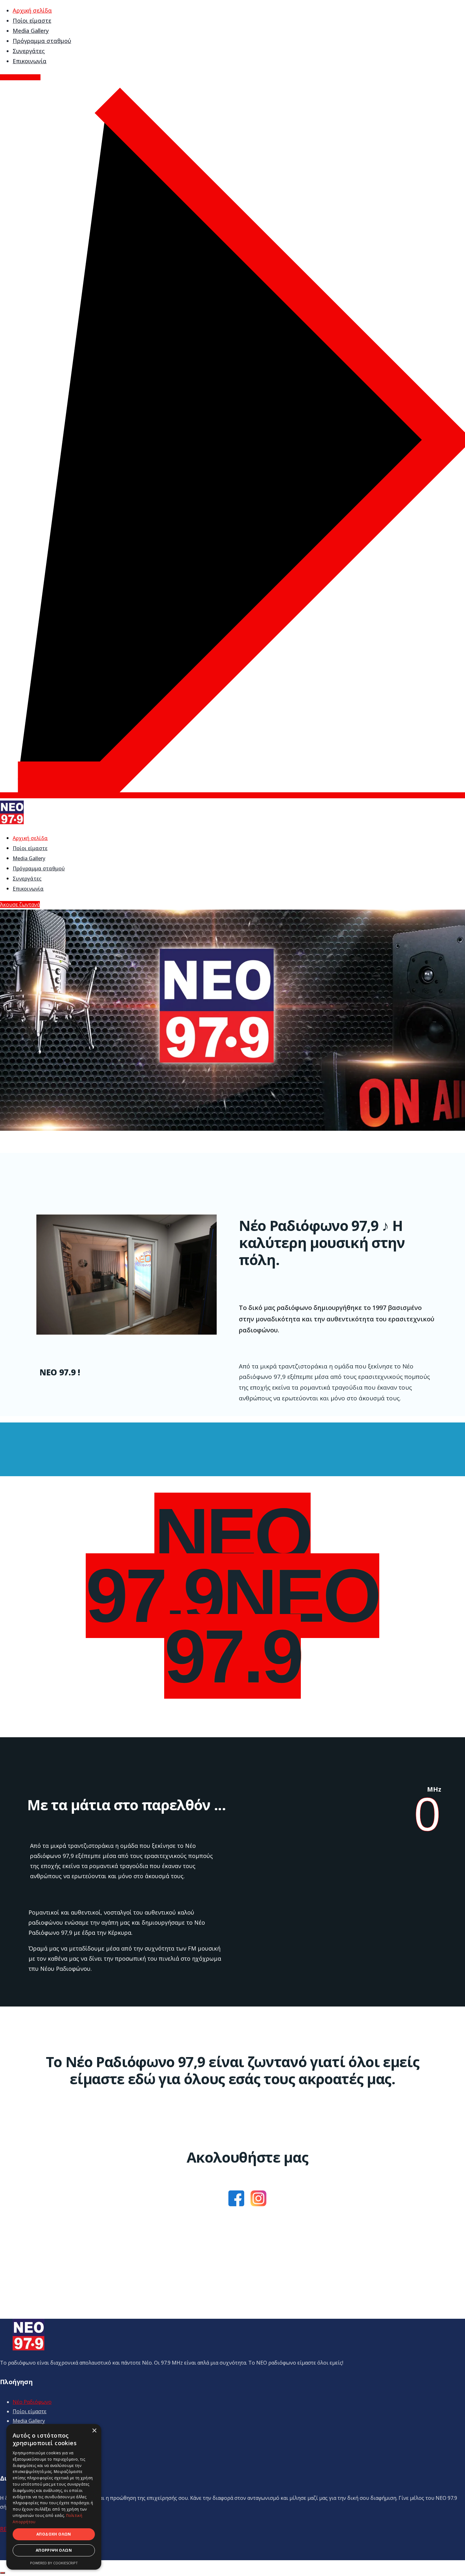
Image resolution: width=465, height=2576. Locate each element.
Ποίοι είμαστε (32, 21)
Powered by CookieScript (54, 2563)
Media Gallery (31, 31)
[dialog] (54, 2497)
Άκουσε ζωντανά (20, 904)
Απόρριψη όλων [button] (54, 2550)
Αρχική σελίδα (32, 10)
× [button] (94, 2431)
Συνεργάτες (29, 51)
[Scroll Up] (3, 2573)
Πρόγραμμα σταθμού (42, 41)
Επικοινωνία (30, 61)
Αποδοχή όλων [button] (54, 2534)
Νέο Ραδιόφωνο (32, 2402)
